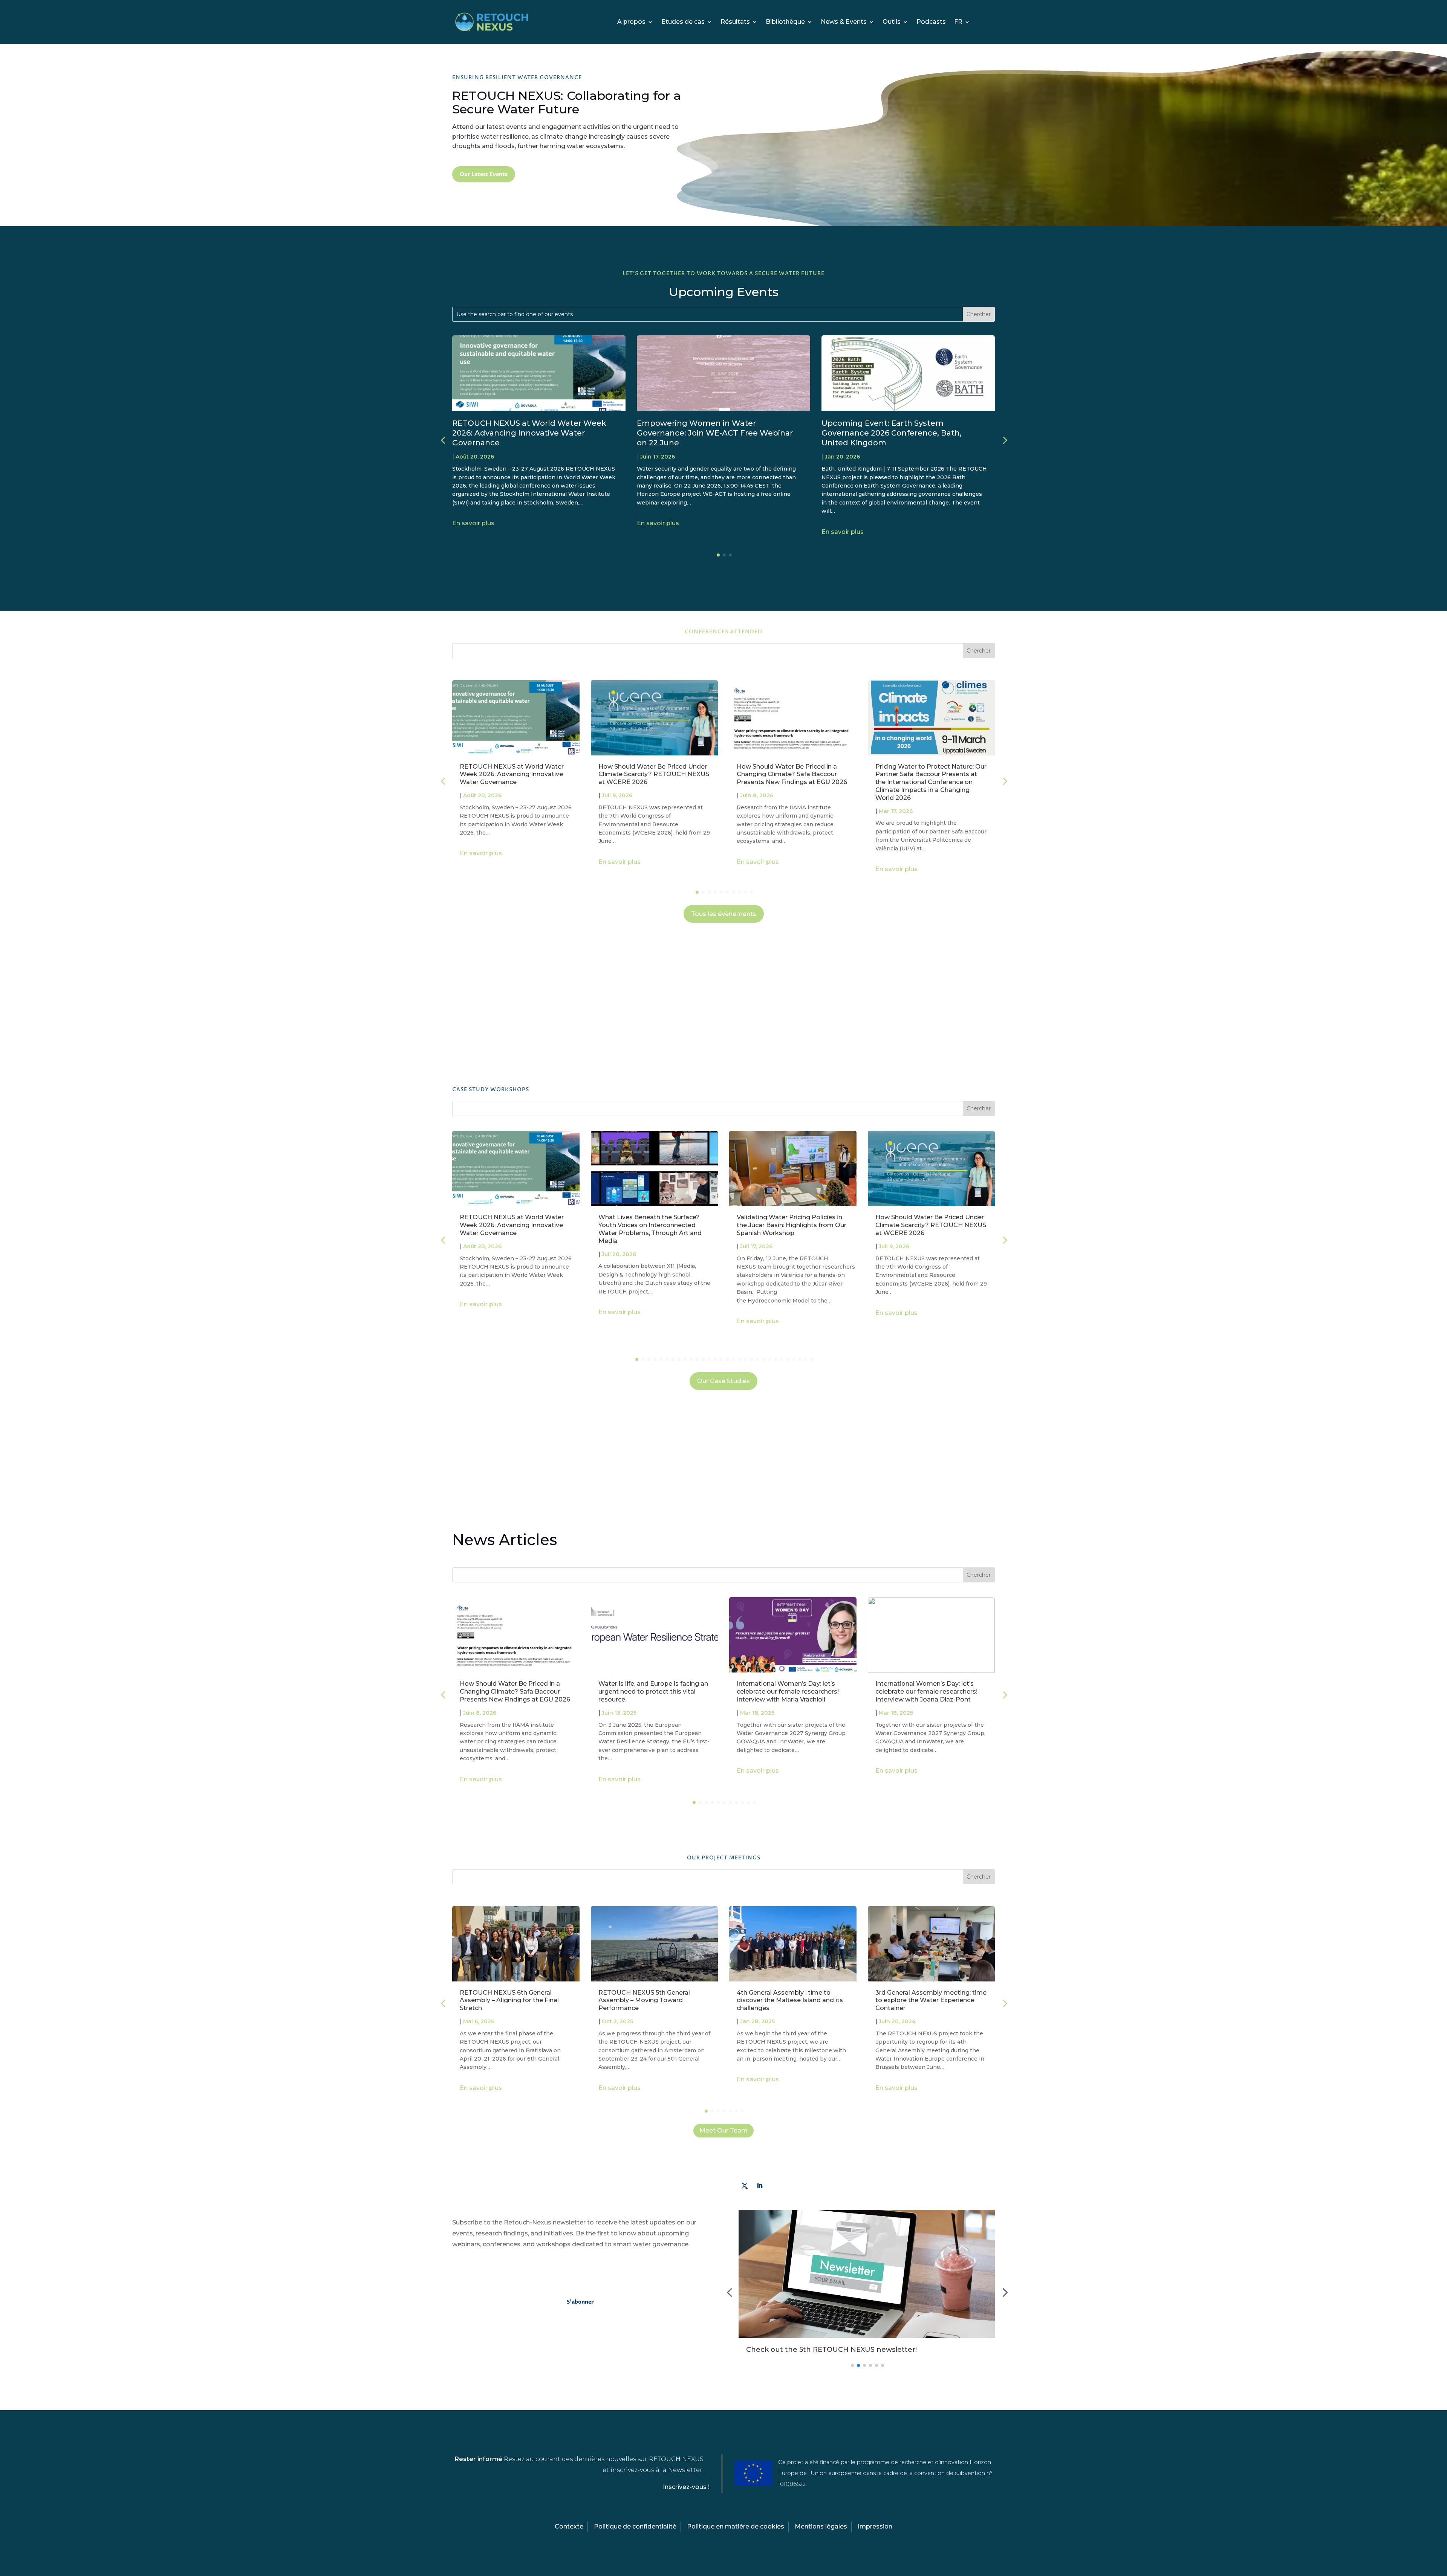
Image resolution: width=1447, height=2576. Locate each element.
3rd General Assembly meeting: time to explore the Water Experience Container (931, 2000)
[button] (1004, 440)
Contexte (569, 2526)
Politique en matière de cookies (736, 2526)
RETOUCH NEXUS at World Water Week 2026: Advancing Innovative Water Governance (529, 433)
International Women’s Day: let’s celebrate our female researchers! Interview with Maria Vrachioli (788, 1692)
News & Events (844, 22)
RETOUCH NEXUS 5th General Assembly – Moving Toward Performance (644, 2000)
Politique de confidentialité (635, 2526)
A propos (631, 22)
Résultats (735, 22)
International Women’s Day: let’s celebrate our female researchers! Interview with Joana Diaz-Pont (926, 1692)
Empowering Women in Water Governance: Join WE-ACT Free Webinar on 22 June (715, 433)
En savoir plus (473, 523)
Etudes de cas (683, 22)
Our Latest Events (484, 174)
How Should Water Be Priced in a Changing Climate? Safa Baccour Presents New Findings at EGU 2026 (792, 774)
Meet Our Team (723, 2130)
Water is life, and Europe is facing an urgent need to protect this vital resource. (653, 1692)
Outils (892, 22)
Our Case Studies (723, 1381)
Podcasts (931, 22)
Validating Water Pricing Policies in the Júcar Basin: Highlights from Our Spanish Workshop (792, 1225)
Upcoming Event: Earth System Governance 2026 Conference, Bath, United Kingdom (892, 433)
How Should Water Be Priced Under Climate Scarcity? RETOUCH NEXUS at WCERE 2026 (654, 774)
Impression (875, 2526)
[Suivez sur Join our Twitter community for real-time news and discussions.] (745, 2186)
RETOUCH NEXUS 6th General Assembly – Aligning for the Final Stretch (509, 2000)
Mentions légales (821, 2526)
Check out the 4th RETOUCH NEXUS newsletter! (832, 2350)
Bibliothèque (785, 22)
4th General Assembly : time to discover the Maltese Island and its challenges (790, 2000)
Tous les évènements (724, 914)
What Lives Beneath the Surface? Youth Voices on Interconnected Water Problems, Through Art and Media (650, 1229)
